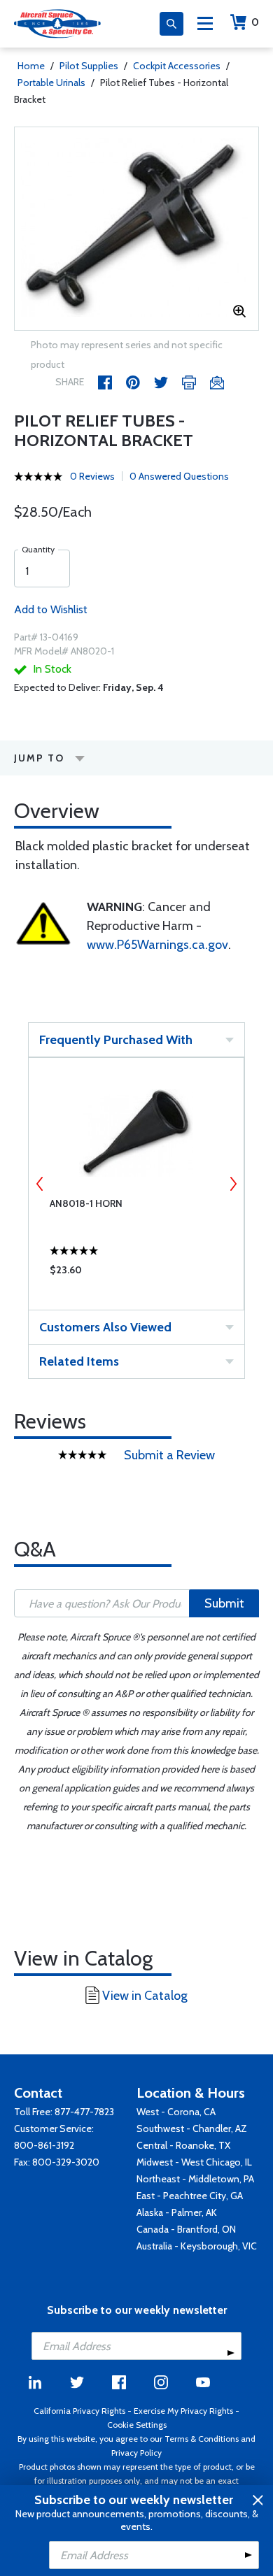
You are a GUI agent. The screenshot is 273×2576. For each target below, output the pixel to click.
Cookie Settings (137, 2425)
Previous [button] (40, 1184)
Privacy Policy (136, 2453)
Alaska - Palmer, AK (177, 2212)
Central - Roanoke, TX (183, 2145)
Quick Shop (136, 1273)
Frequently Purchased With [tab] (116, 1040)
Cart (255, 22)
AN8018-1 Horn (86, 1203)
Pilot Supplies (89, 66)
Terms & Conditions (202, 2439)
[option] (136, 229)
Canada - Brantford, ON (186, 2229)
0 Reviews (92, 476)
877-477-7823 (84, 2112)
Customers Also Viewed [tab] (105, 1327)
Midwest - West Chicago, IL (194, 2162)
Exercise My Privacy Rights (183, 2411)
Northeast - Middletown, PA (195, 2179)
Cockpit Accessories (177, 66)
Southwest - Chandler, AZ (192, 2128)
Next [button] (233, 1184)
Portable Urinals (51, 83)
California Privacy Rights (79, 2411)
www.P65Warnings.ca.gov (157, 945)
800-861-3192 (44, 2145)
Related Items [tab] (79, 1361)
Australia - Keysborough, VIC (197, 2246)
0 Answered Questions (179, 476)
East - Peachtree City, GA (190, 2196)
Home (31, 66)
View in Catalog (145, 1996)
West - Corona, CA (176, 2112)
